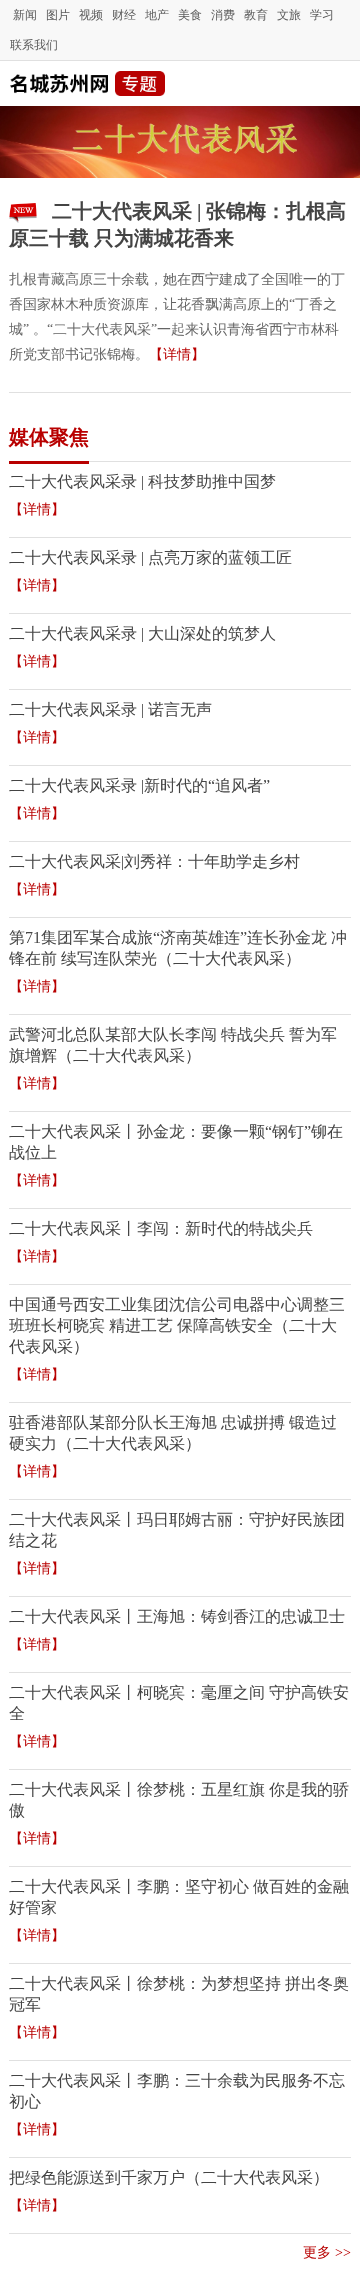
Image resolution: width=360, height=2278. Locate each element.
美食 (190, 15)
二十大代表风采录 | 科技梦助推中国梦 (142, 481)
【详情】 (177, 354)
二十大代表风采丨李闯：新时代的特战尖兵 (161, 1228)
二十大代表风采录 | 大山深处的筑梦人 (142, 633)
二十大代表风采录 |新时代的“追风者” (139, 785)
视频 (91, 15)
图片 (58, 15)
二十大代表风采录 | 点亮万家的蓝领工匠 (150, 557)
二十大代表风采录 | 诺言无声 (110, 709)
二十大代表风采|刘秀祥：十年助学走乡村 (154, 861)
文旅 (289, 15)
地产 (157, 15)
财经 (124, 15)
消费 (223, 15)
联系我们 (34, 45)
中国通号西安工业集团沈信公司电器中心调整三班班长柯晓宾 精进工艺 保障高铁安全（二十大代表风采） (177, 1325)
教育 (256, 15)
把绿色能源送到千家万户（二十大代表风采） (169, 2177)
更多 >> (327, 2252)
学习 (322, 15)
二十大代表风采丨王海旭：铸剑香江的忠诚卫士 (177, 1616)
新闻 (25, 15)
